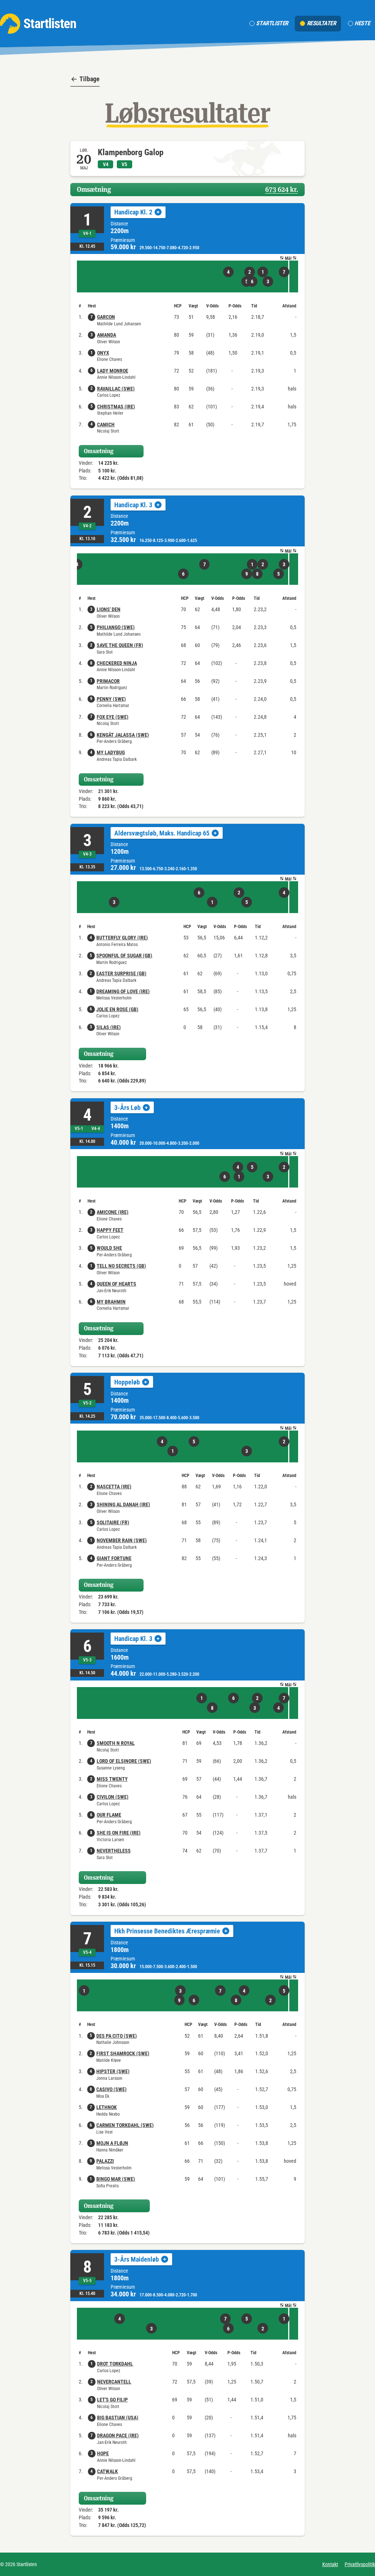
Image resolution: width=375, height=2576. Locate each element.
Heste (362, 23)
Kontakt (330, 2564)
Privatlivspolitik (360, 2564)
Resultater (322, 23)
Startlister (272, 23)
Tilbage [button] (90, 79)
